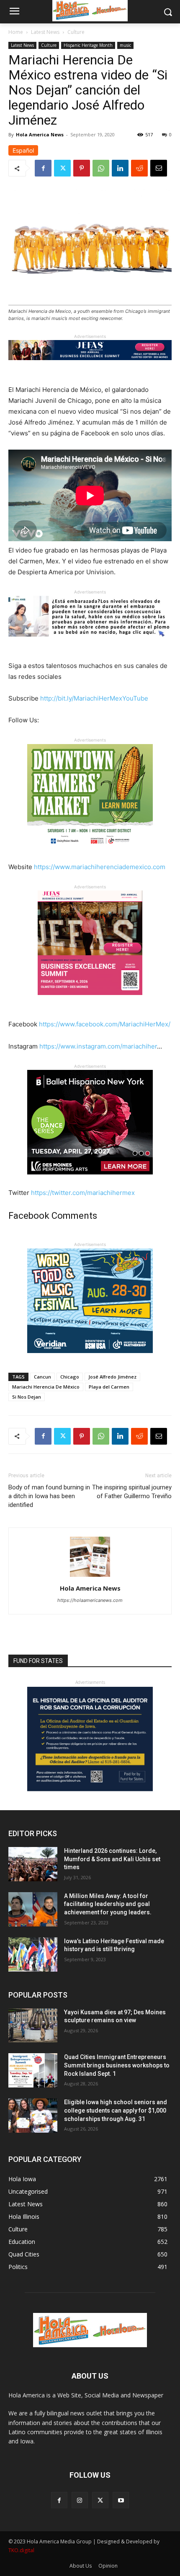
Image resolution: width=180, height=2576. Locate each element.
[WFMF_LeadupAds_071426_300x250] (90, 1360)
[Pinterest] (82, 168)
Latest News (45, 32)
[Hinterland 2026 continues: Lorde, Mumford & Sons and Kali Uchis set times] (33, 1864)
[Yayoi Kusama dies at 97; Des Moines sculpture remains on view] (33, 2026)
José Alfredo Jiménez (112, 1377)
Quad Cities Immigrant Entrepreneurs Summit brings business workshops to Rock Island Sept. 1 (117, 2065)
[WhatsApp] (101, 168)
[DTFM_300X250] (90, 855)
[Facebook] (43, 168)
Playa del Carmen (109, 1387)
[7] (90, 1001)
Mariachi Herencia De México (46, 1387)
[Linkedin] (120, 168)
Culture (76, 32)
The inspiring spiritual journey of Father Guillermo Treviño (132, 1492)
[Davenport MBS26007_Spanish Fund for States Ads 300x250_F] (90, 1789)
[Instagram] (80, 2500)
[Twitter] (62, 168)
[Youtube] (121, 2500)
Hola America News (40, 134)
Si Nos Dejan (27, 1397)
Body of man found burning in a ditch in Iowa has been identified (49, 1496)
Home (16, 32)
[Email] (159, 168)
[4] (90, 367)
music (125, 45)
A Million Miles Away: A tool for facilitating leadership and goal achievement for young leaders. (108, 1904)
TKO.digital (21, 2550)
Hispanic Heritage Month (88, 45)
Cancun (42, 1377)
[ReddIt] (139, 168)
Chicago (70, 1377)
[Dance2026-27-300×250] (90, 1181)
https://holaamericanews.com (90, 1600)
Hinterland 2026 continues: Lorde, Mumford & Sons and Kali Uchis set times (112, 1859)
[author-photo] (90, 1577)
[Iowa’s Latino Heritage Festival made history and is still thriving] (33, 1954)
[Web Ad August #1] (90, 643)
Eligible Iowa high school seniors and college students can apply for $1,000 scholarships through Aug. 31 (116, 2110)
